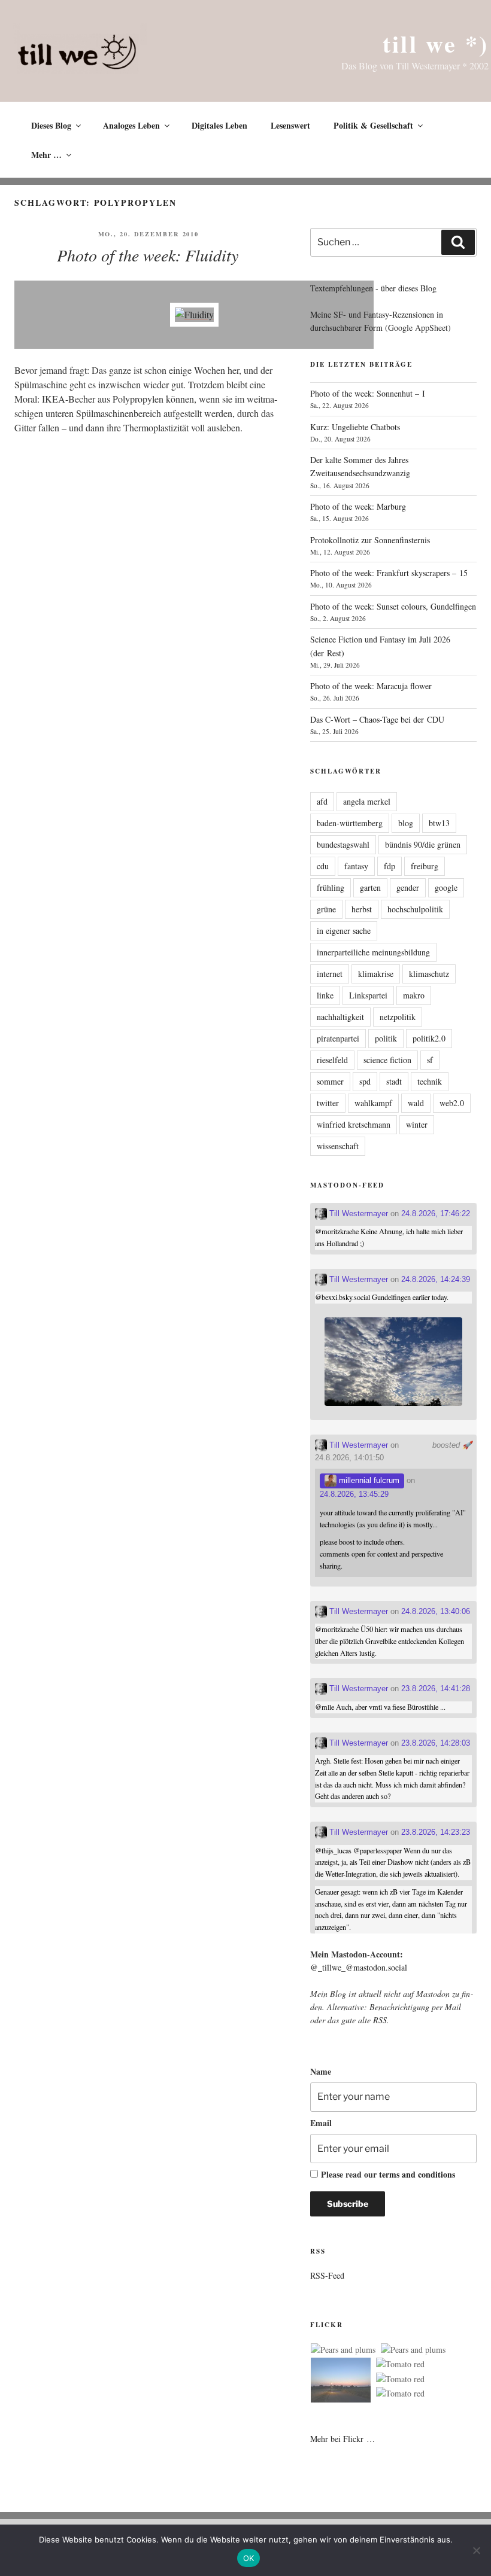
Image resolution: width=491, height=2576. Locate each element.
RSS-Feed (327, 2275)
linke (325, 995)
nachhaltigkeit (340, 1017)
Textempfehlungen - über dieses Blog (373, 288)
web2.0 (452, 1103)
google (446, 887)
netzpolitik (398, 1017)
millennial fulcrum (368, 1480)
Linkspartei (368, 995)
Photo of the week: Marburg (358, 506)
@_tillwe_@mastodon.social (359, 1967)
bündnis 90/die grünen (423, 844)
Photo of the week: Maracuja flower (371, 686)
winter (417, 1124)
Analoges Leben (131, 125)
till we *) (436, 43)
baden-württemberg (350, 823)
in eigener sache (344, 931)
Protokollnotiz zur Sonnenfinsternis (370, 540)
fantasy (356, 866)
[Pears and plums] (343, 2350)
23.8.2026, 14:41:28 (436, 1689)
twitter (328, 1103)
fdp (390, 866)
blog (406, 823)
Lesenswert (290, 125)
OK (249, 2558)
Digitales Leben (219, 125)
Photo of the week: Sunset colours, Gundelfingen (393, 606)
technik (430, 1081)
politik (386, 1038)
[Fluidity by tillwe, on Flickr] (194, 314)
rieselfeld (332, 1060)
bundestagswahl (343, 844)
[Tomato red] (400, 2364)
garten (370, 887)
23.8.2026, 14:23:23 (436, 1832)
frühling (331, 887)
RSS (380, 2020)
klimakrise (376, 974)
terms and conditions (417, 2174)
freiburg (425, 866)
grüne (326, 909)
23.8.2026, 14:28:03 (436, 1743)
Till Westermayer (357, 1214)
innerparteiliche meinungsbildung (373, 952)
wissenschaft (338, 1146)
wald (416, 1103)
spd (365, 1081)
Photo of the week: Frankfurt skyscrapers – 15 (389, 573)
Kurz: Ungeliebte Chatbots (355, 427)
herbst (362, 909)
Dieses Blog (51, 125)
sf (430, 1060)
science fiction (387, 1060)
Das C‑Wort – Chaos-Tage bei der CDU (377, 719)
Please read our (388, 2174)
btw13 (439, 823)
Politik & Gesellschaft (373, 125)
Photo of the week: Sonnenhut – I (368, 393)
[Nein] (476, 2550)
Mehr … (46, 155)
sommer (330, 1081)
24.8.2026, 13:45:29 (354, 1494)
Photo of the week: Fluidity (148, 255)
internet (330, 974)
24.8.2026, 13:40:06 (436, 1611)
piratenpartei (338, 1038)
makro (414, 995)
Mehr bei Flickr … (343, 2439)
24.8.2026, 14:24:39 (436, 1279)
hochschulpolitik (415, 909)
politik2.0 (429, 1038)
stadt (394, 1081)
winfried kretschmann (354, 1124)
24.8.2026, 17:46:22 (436, 1214)
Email (321, 2123)
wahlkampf (373, 1103)
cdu (323, 866)
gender (408, 887)
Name (321, 2071)
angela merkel (367, 801)
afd (322, 801)
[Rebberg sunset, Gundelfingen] (341, 2382)
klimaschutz (429, 974)
